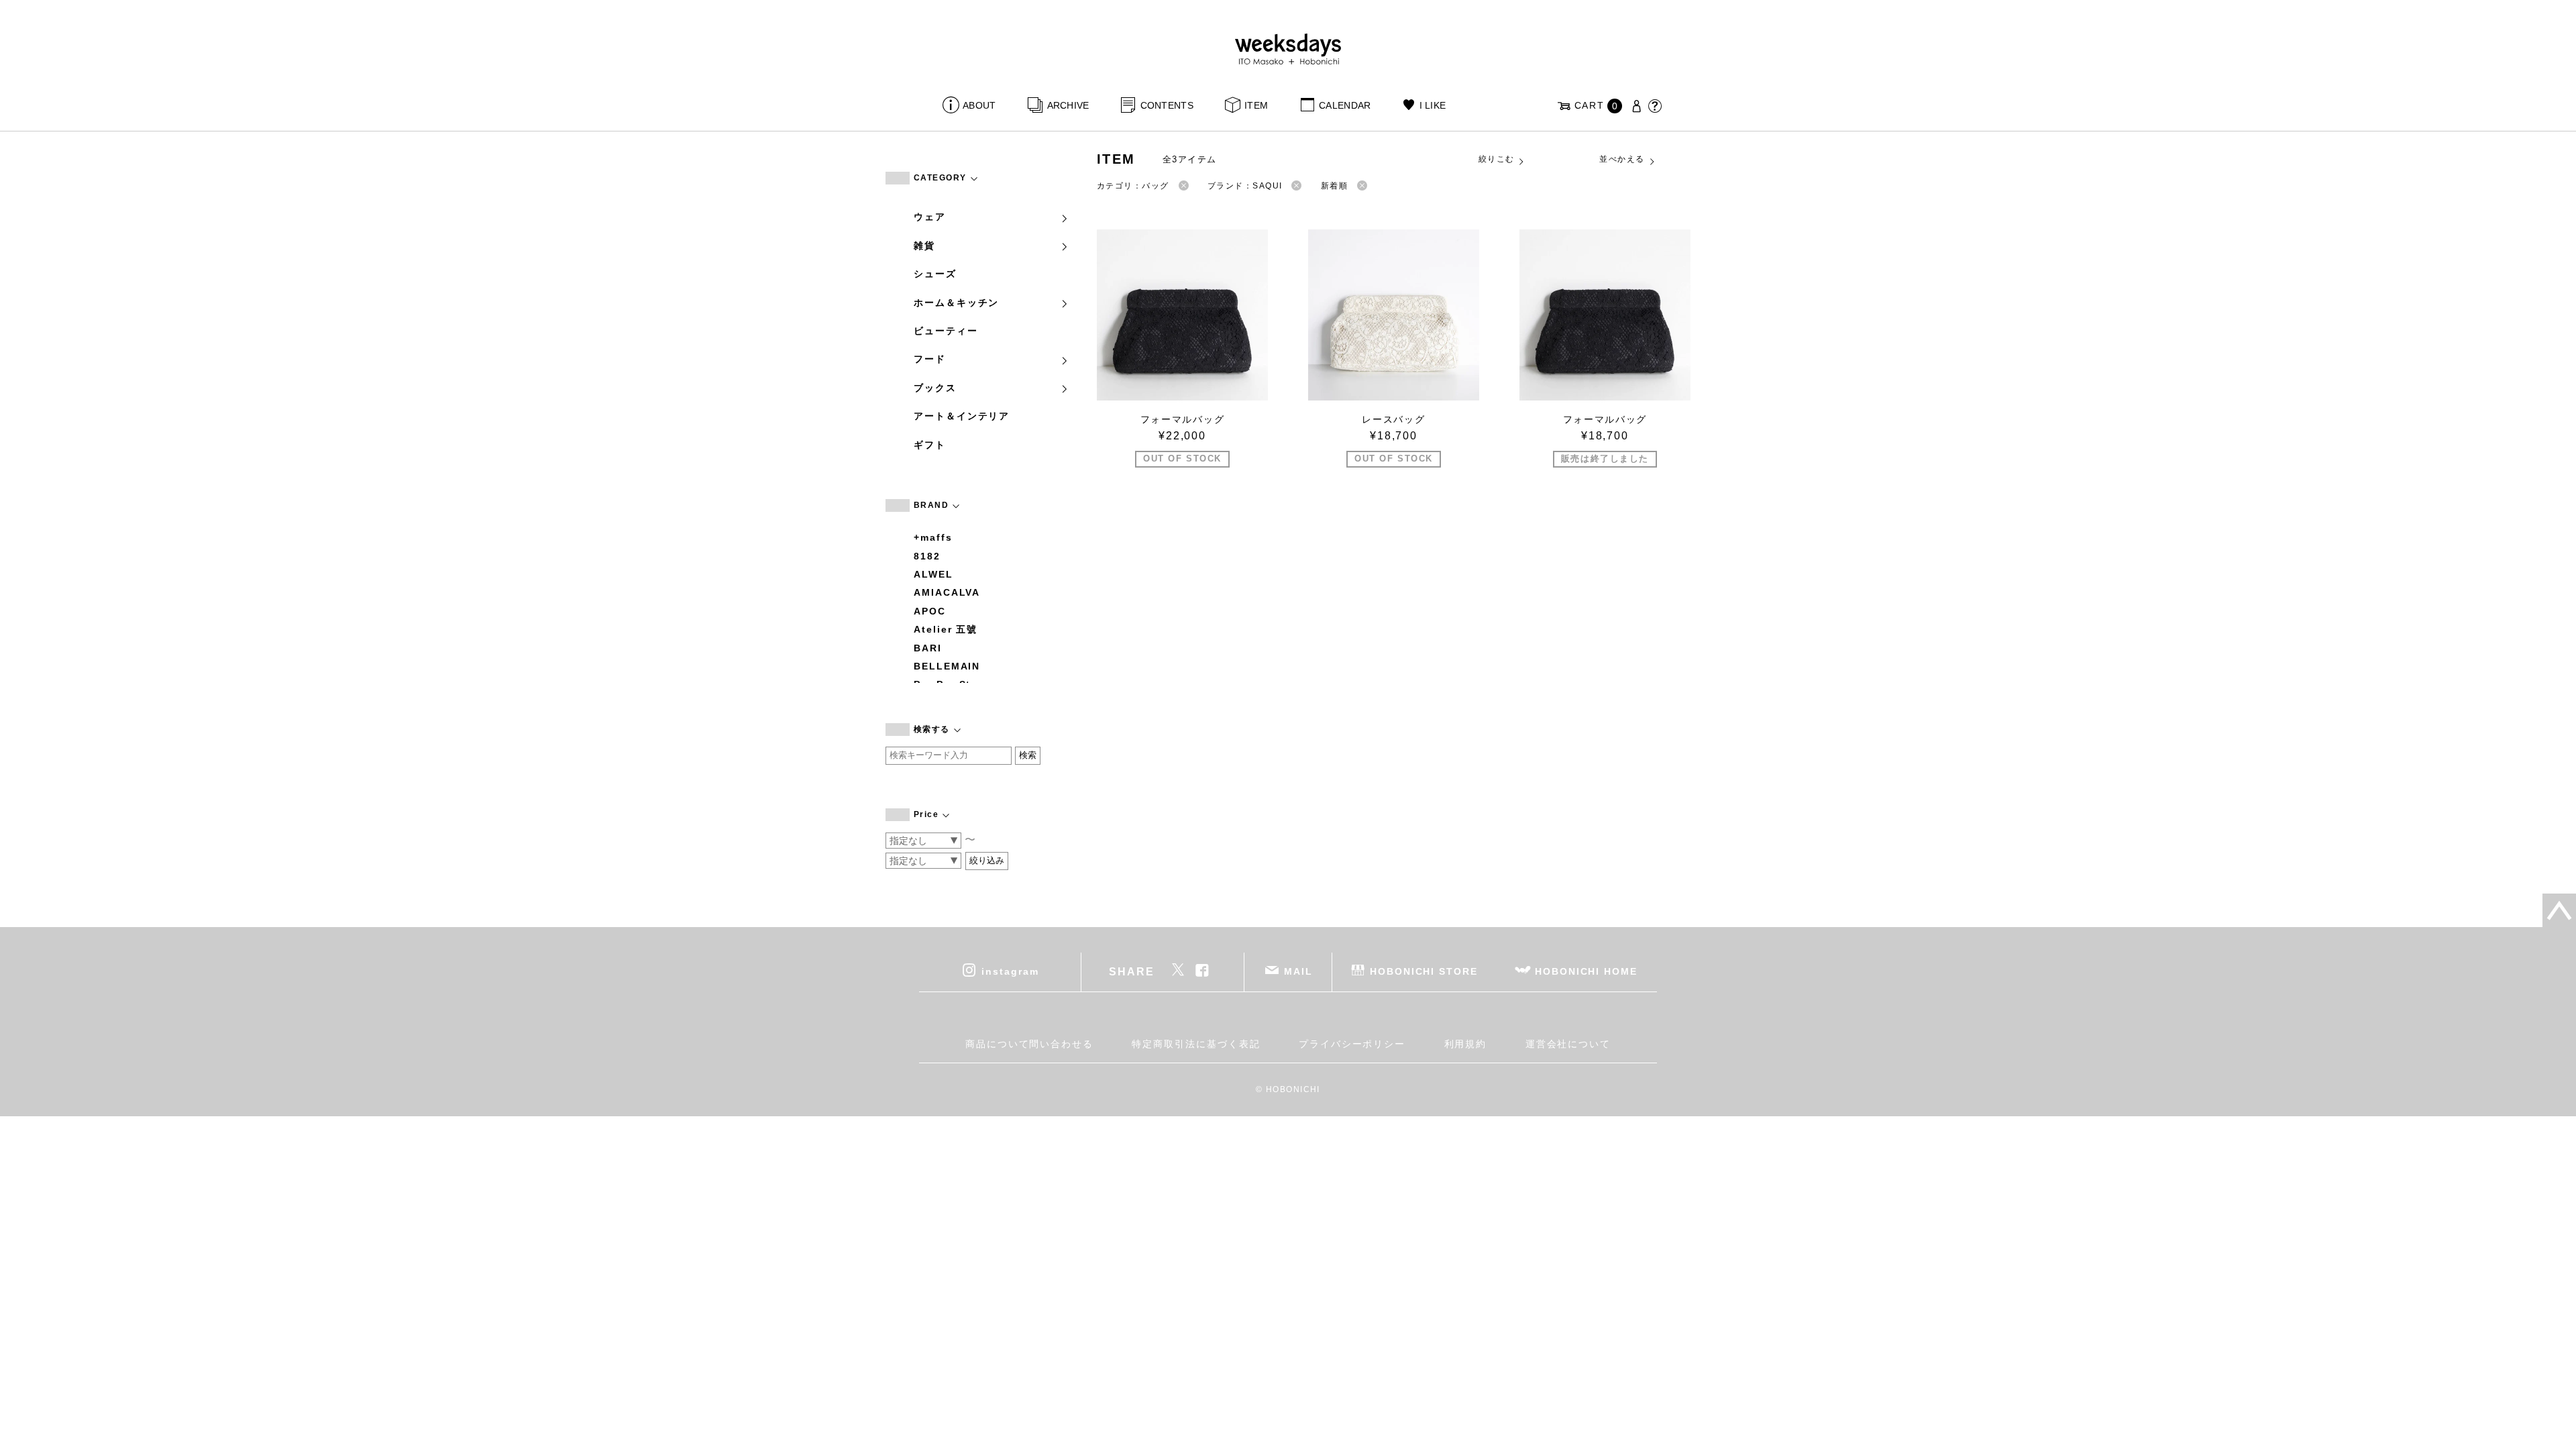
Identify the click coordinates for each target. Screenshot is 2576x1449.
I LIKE (1433, 105)
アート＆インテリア (962, 416)
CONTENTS (1167, 105)
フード (930, 359)
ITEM (1256, 105)
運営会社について (1568, 1044)
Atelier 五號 (946, 629)
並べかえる (1622, 159)
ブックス (935, 388)
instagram (1010, 971)
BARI (928, 648)
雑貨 (924, 246)
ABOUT (979, 105)
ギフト (930, 445)
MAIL (1298, 971)
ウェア (930, 217)
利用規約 (1466, 1044)
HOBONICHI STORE (1424, 971)
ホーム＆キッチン (956, 303)
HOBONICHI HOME (1586, 971)
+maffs (933, 537)
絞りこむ (1497, 159)
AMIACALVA (947, 592)
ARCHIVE (1068, 105)
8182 (927, 556)
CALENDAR (1345, 105)
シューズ (935, 274)
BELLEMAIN (947, 666)
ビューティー (946, 331)
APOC (930, 611)
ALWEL (933, 574)
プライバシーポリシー (1352, 1044)
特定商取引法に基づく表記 (1196, 1044)
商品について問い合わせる (1029, 1044)
